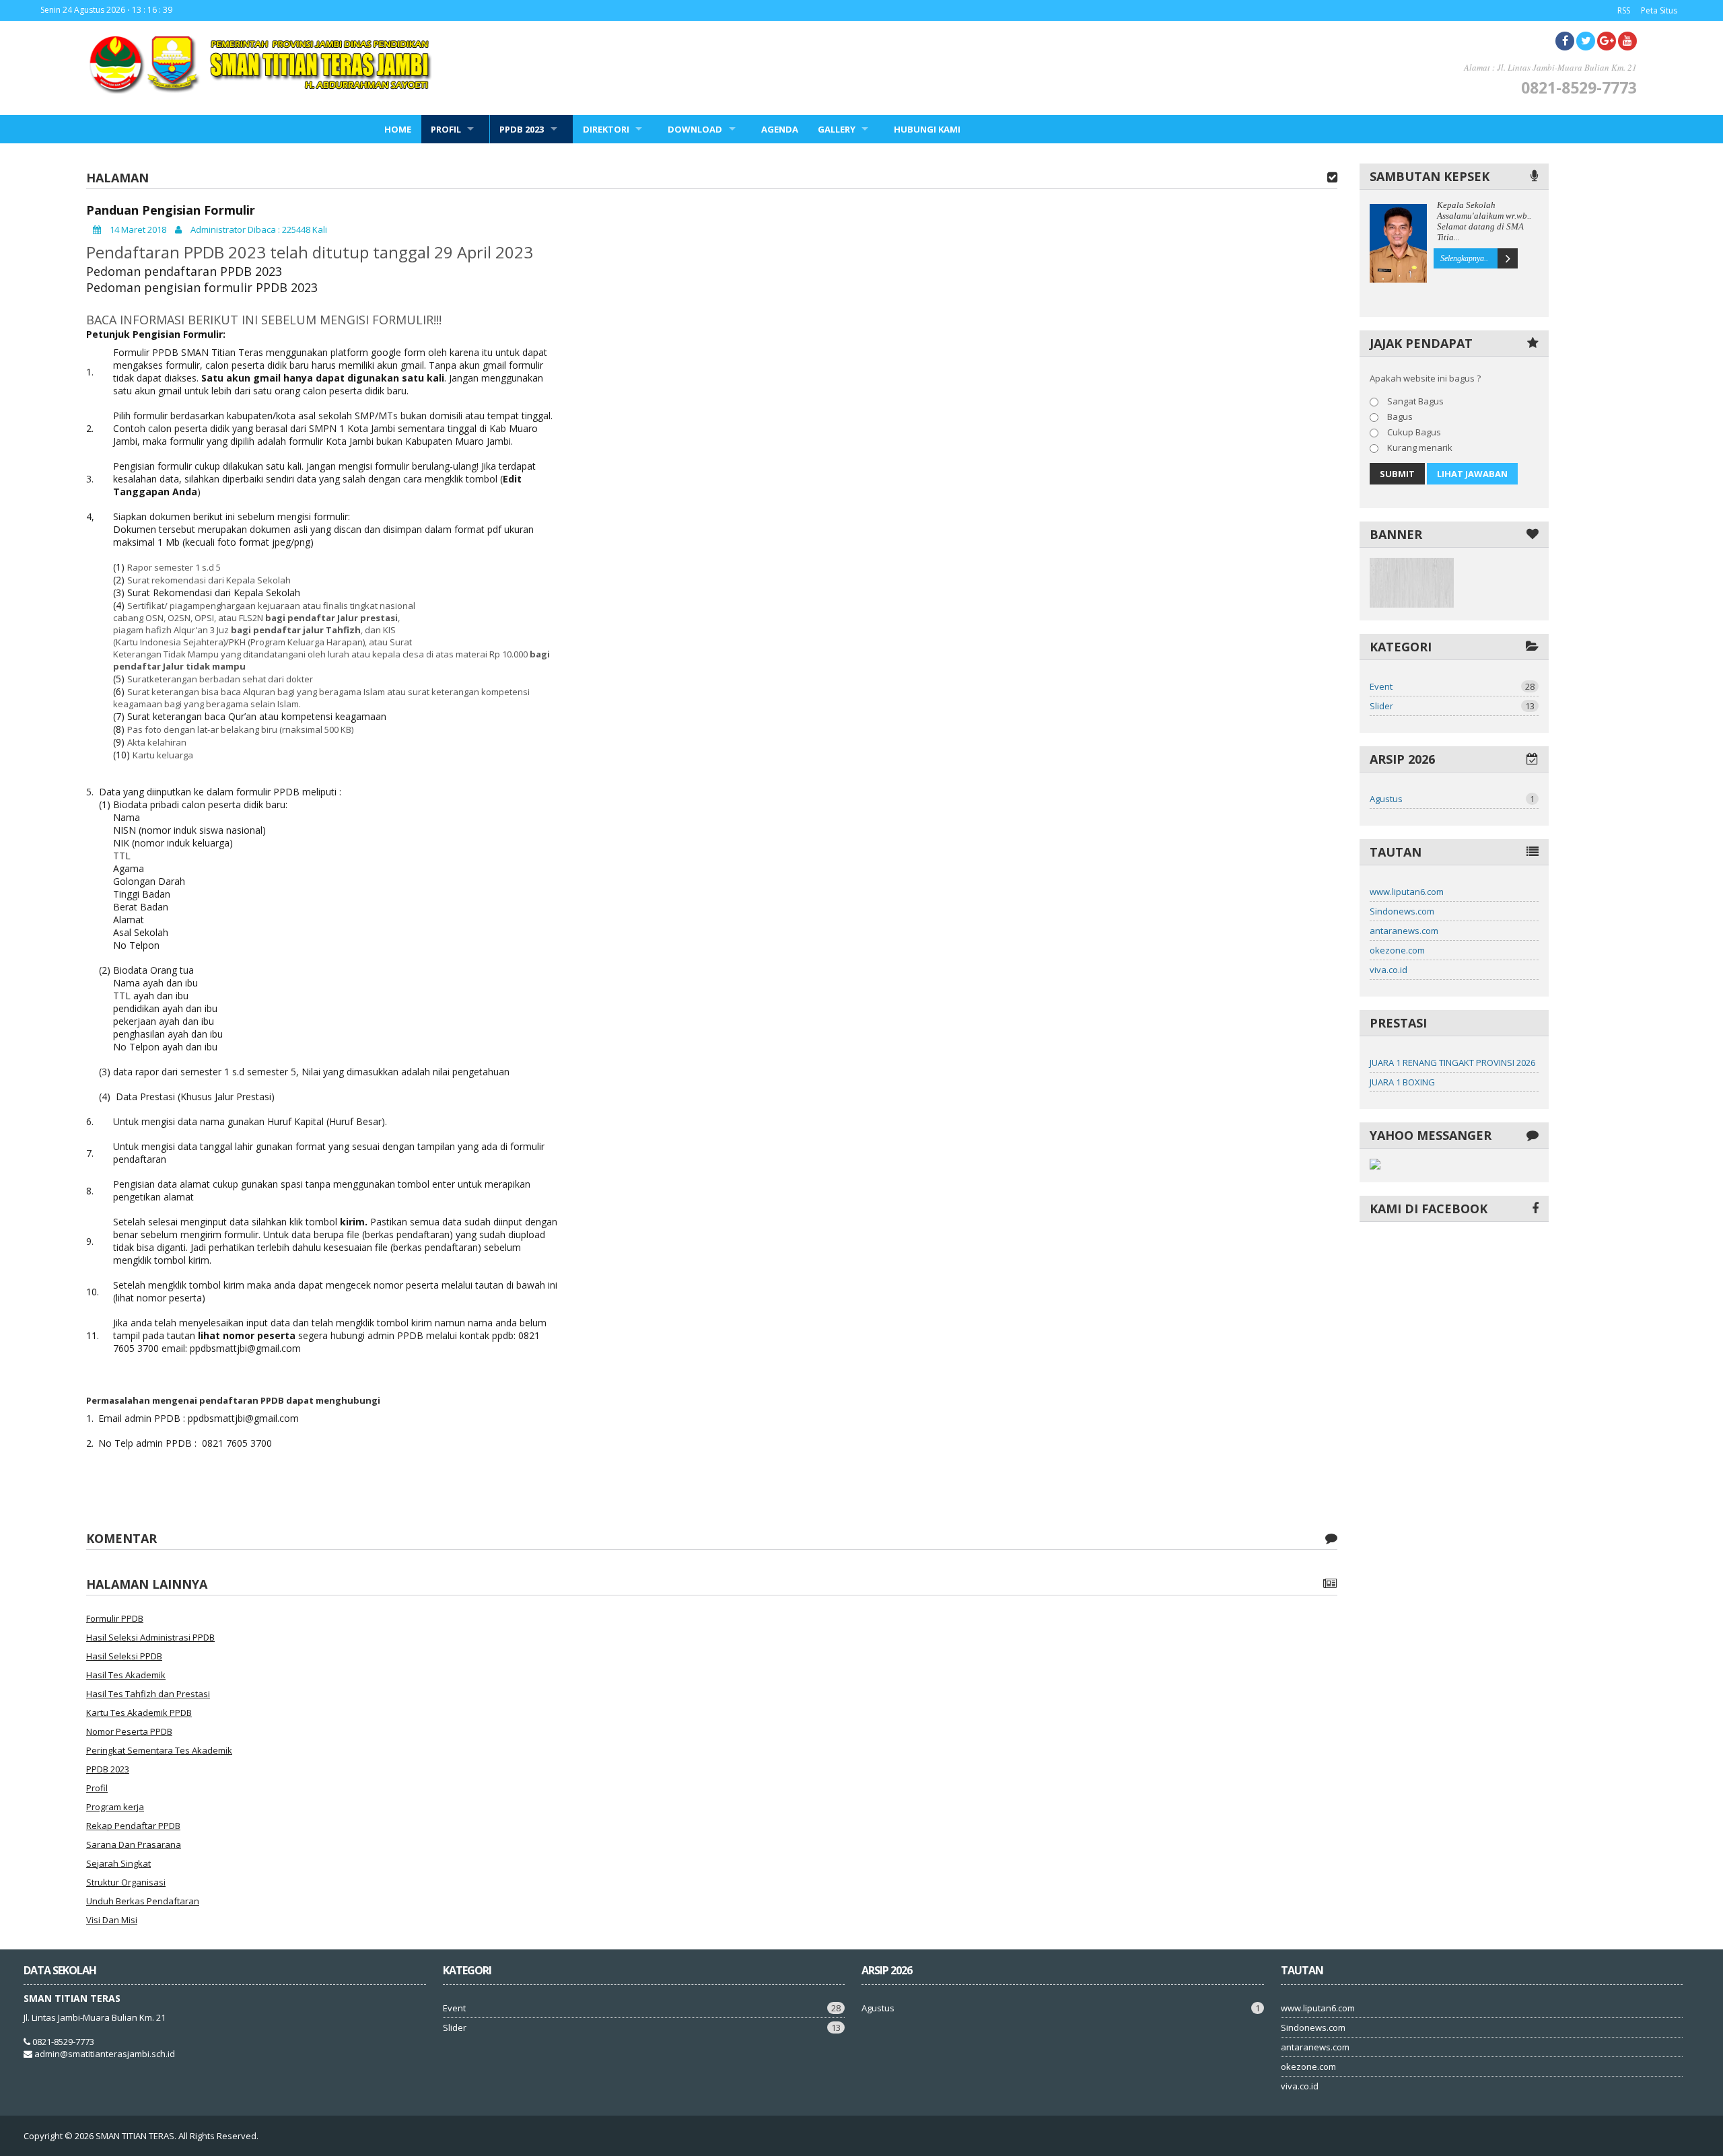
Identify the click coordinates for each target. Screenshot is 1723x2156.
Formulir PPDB (115, 1618)
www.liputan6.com (1407, 892)
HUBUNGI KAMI (927, 129)
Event (1452, 686)
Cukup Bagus (1413, 432)
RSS (1624, 10)
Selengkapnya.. (1464, 258)
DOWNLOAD (695, 129)
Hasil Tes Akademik (126, 1675)
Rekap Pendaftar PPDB (133, 1826)
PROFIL (446, 129)
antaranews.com (1404, 931)
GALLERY (837, 129)
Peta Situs (1659, 10)
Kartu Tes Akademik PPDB (139, 1713)
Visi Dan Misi (112, 1920)
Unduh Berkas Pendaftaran (143, 1901)
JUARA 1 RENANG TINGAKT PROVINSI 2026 (1452, 1063)
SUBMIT (1397, 474)
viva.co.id (1388, 970)
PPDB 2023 (522, 129)
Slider (1452, 706)
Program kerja (115, 1807)
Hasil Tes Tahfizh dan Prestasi (148, 1694)
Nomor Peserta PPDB (129, 1731)
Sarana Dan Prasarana (134, 1844)
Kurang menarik (1419, 447)
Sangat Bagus (1414, 401)
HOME (398, 129)
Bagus (1399, 417)
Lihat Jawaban (1472, 474)
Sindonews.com (1402, 911)
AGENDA (780, 129)
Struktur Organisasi (126, 1882)
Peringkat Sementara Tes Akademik (159, 1750)
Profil (97, 1788)
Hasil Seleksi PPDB (124, 1656)
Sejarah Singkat (118, 1863)
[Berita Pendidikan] (1412, 604)
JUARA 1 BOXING (1402, 1082)
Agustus (1452, 799)
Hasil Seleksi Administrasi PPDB (150, 1637)
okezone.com (1397, 950)
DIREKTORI (606, 129)
